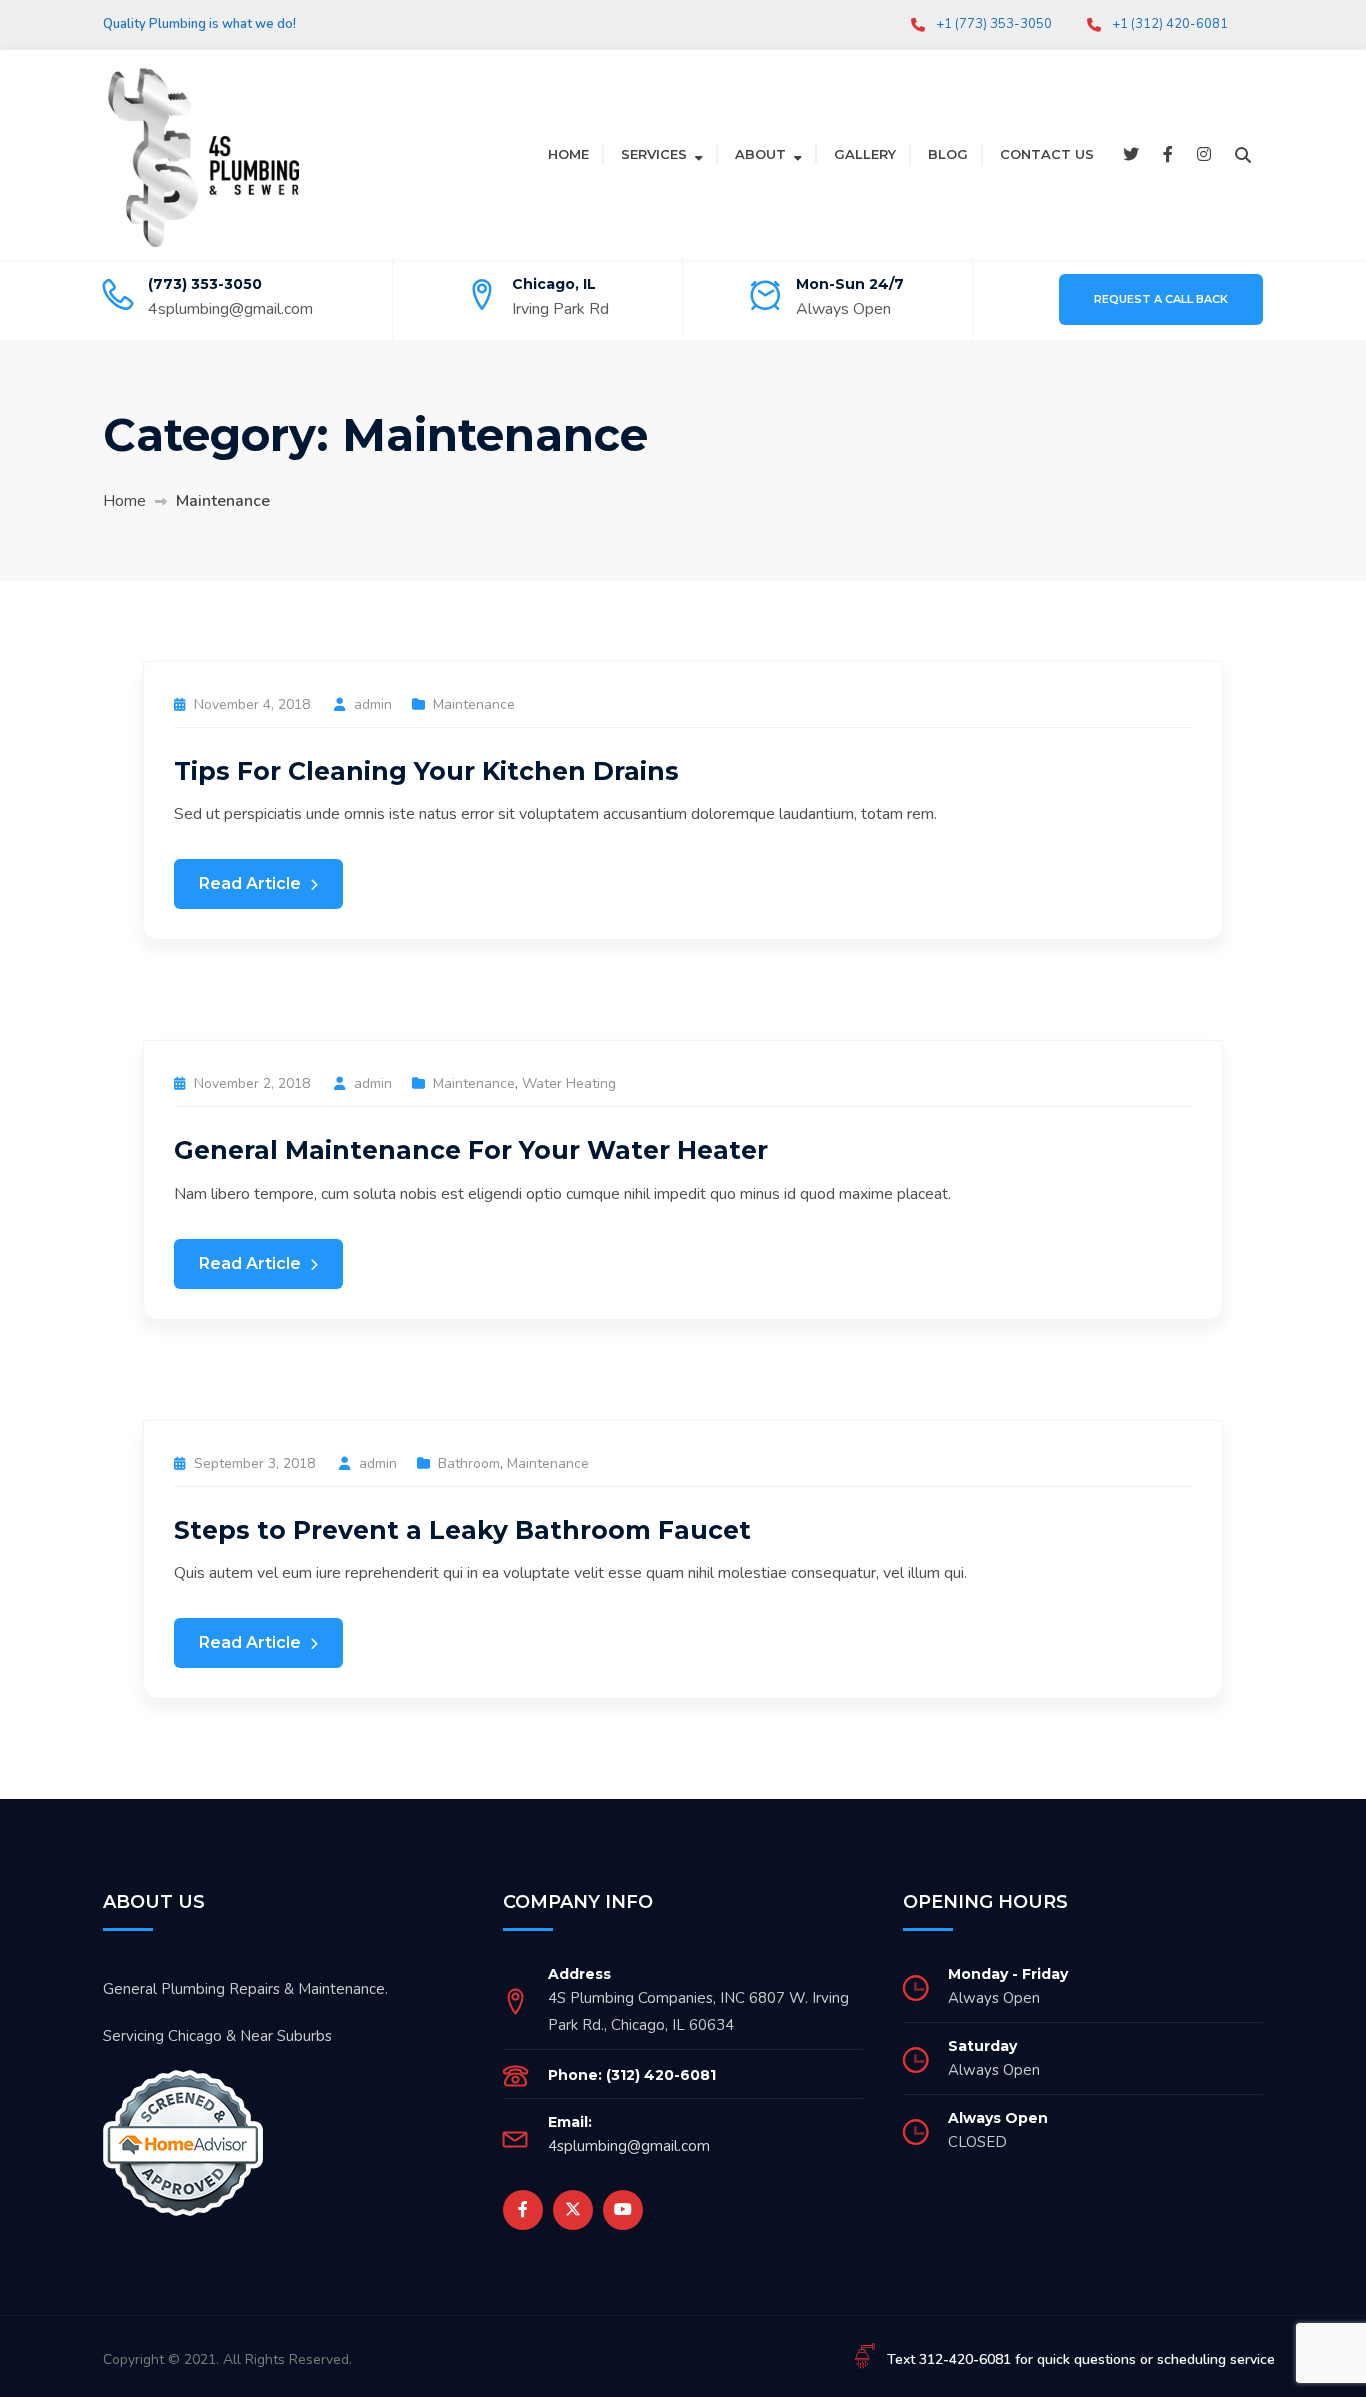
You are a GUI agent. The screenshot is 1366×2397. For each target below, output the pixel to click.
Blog (948, 154)
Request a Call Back (1161, 299)
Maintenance (474, 704)
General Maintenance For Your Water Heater (471, 1150)
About (760, 154)
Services (654, 154)
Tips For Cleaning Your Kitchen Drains (426, 771)
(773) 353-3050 (205, 284)
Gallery (865, 154)
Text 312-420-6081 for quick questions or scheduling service (1081, 2359)
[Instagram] (1204, 155)
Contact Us (1047, 154)
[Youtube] (623, 2210)
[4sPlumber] (202, 153)
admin (373, 704)
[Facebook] (1168, 155)
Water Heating (569, 1083)
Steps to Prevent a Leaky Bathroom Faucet (462, 1530)
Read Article (252, 883)
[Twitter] (1131, 155)
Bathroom (469, 1463)
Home (568, 154)
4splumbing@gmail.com (230, 309)
